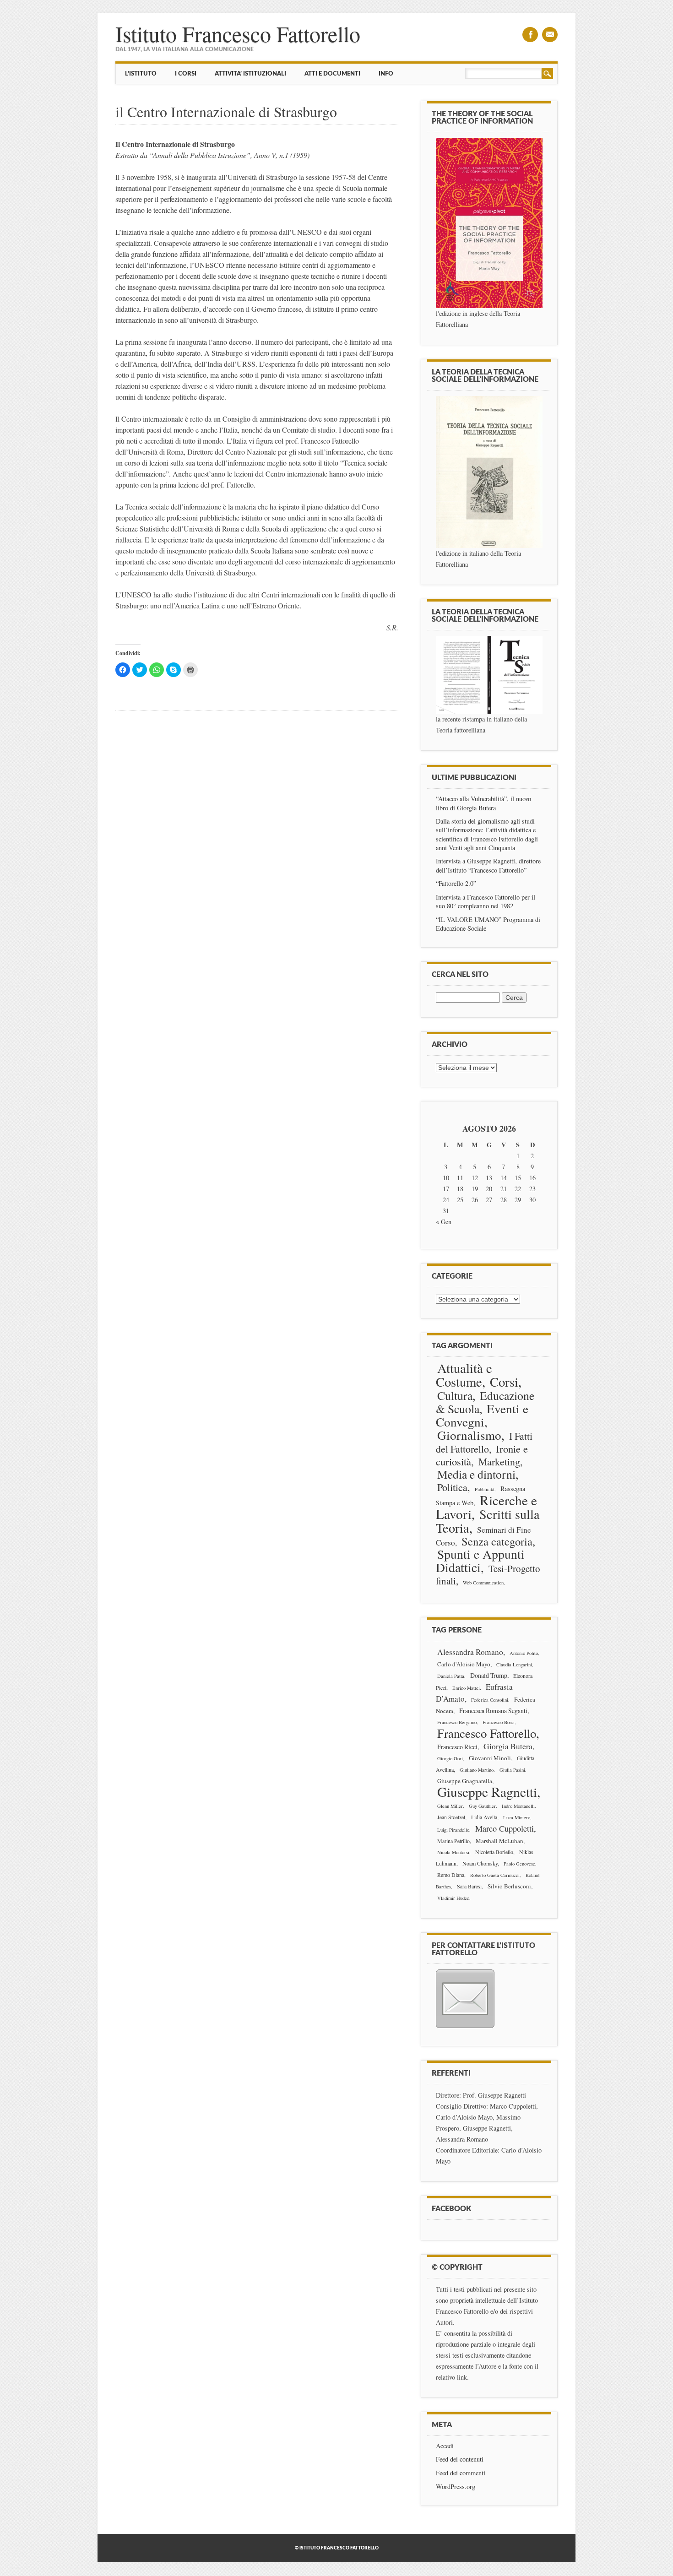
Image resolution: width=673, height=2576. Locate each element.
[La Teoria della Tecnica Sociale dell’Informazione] (489, 472)
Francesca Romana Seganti (493, 1711)
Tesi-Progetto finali (488, 1575)
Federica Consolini (490, 1700)
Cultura (455, 1395)
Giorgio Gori (450, 1758)
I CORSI (186, 74)
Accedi (445, 2446)
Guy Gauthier (482, 1806)
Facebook (530, 35)
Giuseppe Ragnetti (487, 1792)
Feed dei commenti (461, 2473)
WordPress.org (456, 2487)
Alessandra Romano (470, 1652)
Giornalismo (469, 1435)
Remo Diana (451, 1875)
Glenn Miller (450, 1806)
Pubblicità (485, 1489)
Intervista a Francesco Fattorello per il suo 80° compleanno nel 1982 (486, 901)
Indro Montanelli (518, 1806)
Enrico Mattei (466, 1688)
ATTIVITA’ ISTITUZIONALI (250, 74)
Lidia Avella (484, 1817)
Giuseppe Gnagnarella (465, 1781)
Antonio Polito (524, 1653)
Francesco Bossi (499, 1722)
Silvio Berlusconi (509, 1886)
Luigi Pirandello (453, 1830)
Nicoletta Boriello (494, 1852)
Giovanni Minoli (490, 1758)
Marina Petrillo (453, 1841)
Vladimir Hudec (453, 1898)
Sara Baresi (469, 1886)
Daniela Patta (451, 1676)
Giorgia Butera (508, 1746)
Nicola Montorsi (453, 1852)
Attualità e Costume (464, 1375)
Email (550, 35)
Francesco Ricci (457, 1747)
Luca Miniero (517, 1817)
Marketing (499, 1462)
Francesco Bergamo (457, 1722)
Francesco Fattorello (487, 1733)
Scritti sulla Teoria (488, 1521)
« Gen (444, 1222)
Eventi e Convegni (482, 1415)
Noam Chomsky (480, 1863)
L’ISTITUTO (141, 74)
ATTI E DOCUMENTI (332, 74)
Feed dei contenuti (460, 2459)
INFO (386, 74)
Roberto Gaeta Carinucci (495, 1875)
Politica (452, 1487)
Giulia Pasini (512, 1770)
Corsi (504, 1382)
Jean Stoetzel (451, 1817)
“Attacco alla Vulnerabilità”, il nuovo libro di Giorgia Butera (483, 803)
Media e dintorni (476, 1474)
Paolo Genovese (519, 1864)
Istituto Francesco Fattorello (238, 33)
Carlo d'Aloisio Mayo (464, 1664)
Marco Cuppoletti (505, 1828)
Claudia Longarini (514, 1665)
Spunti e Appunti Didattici (480, 1561)
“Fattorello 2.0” (456, 883)
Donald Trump (489, 1675)
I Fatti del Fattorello (484, 1442)
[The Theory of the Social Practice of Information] (489, 223)
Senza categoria (497, 1541)
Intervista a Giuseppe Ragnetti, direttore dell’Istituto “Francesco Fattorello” (488, 865)
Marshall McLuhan (499, 1841)
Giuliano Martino (477, 1770)
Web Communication (483, 1583)
